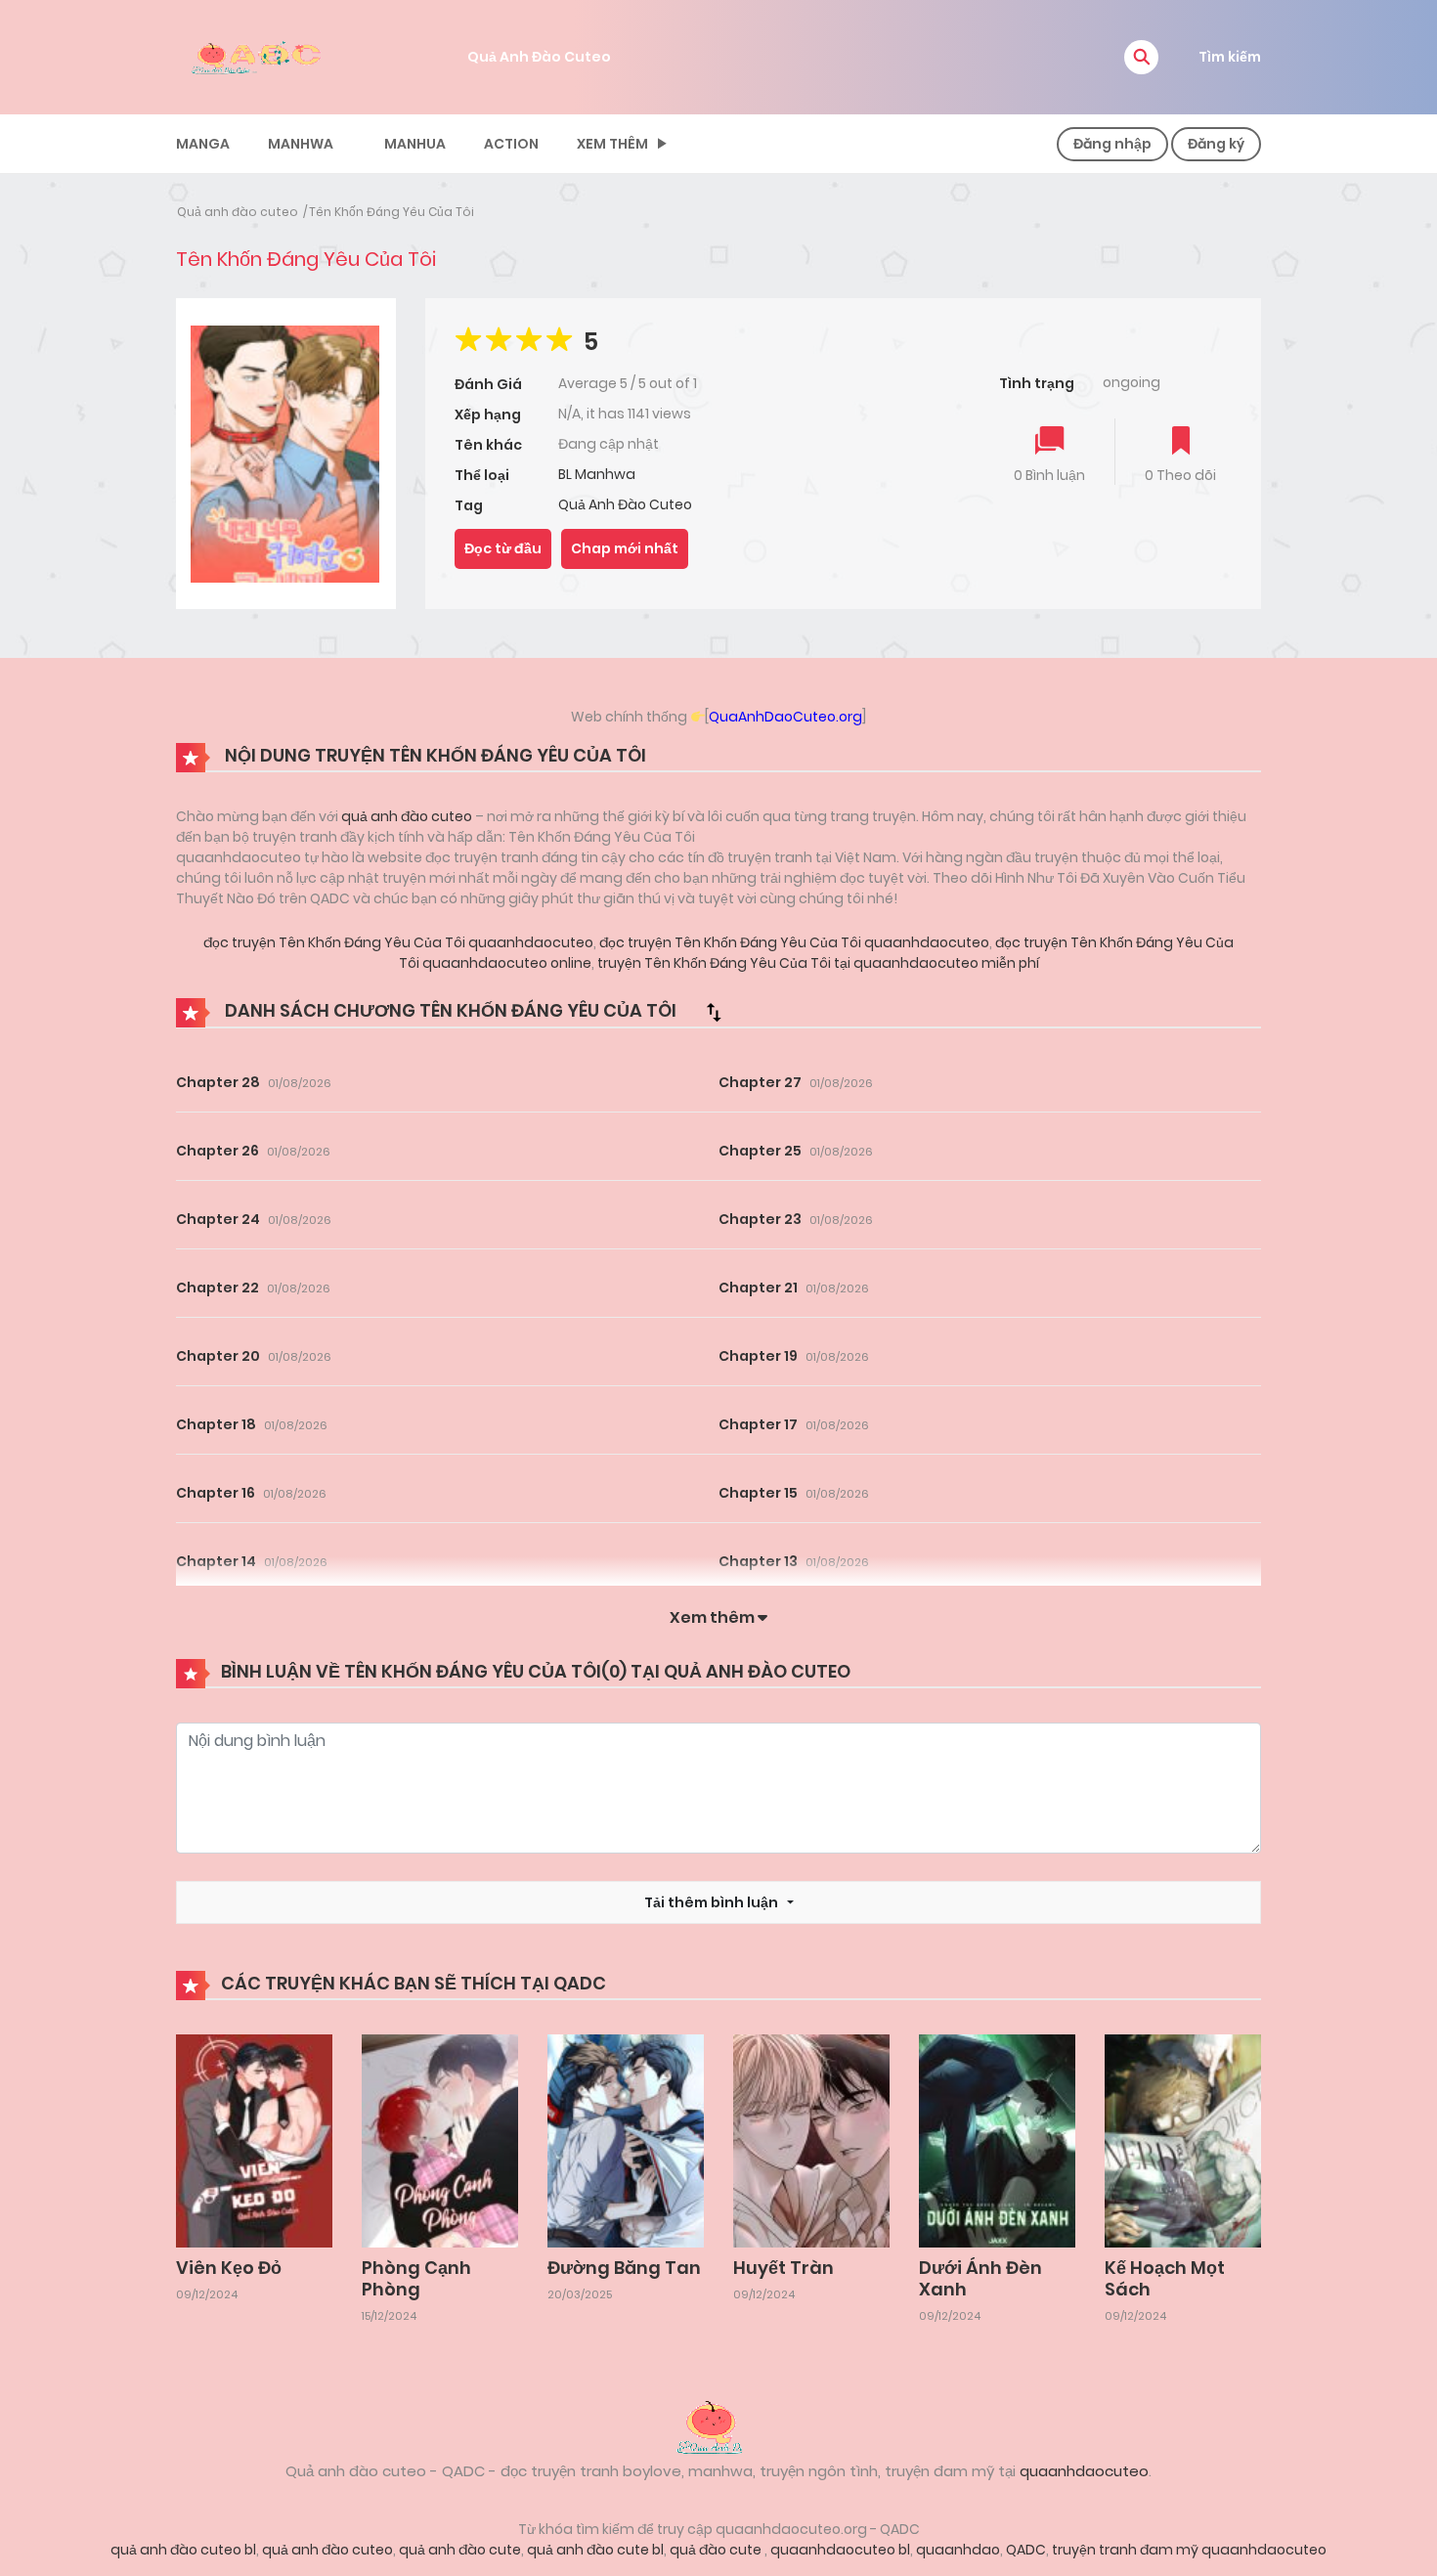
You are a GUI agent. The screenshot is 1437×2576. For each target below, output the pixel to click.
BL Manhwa (597, 474)
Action (511, 144)
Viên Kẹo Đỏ (229, 2268)
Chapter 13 (758, 1561)
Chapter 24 (218, 1219)
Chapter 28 (218, 1082)
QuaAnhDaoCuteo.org (785, 717)
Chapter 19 (758, 1356)
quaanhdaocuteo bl (840, 2550)
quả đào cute (717, 2550)
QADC (1026, 2550)
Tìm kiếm (1230, 57)
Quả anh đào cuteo (238, 212)
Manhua (415, 144)
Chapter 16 (216, 1493)
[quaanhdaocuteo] (259, 56)
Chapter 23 (760, 1219)
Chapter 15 (758, 1493)
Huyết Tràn (784, 2268)
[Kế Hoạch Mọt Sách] (1183, 2140)
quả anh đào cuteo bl (183, 2550)
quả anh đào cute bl (595, 2550)
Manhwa (301, 144)
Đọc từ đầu (503, 548)
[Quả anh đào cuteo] (718, 2425)
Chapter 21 (758, 1288)
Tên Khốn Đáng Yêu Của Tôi (392, 212)
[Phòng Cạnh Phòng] (440, 2140)
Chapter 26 (218, 1151)
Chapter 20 (218, 1356)
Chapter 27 (760, 1082)
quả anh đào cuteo (407, 816)
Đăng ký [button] (1216, 144)
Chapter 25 (760, 1151)
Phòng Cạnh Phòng (416, 2278)
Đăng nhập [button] (1112, 144)
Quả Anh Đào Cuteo (539, 57)
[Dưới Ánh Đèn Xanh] (997, 2140)
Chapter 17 (758, 1424)
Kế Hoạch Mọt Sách (1165, 2278)
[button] (1141, 57)
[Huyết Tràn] (811, 2140)
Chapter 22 (218, 1288)
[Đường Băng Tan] (626, 2140)
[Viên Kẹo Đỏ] (254, 2140)
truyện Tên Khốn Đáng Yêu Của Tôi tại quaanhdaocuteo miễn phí (817, 963)
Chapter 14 (216, 1561)
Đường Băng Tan (624, 2268)
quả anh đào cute (460, 2550)
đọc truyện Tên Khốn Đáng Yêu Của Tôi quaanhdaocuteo (398, 942)
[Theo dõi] (1181, 442)
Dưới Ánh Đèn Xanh (980, 2278)
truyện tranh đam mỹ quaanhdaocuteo (1189, 2550)
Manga (203, 144)
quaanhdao (958, 2550)
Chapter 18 (216, 1424)
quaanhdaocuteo (1084, 2471)
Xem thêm (612, 144)
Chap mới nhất (625, 548)
